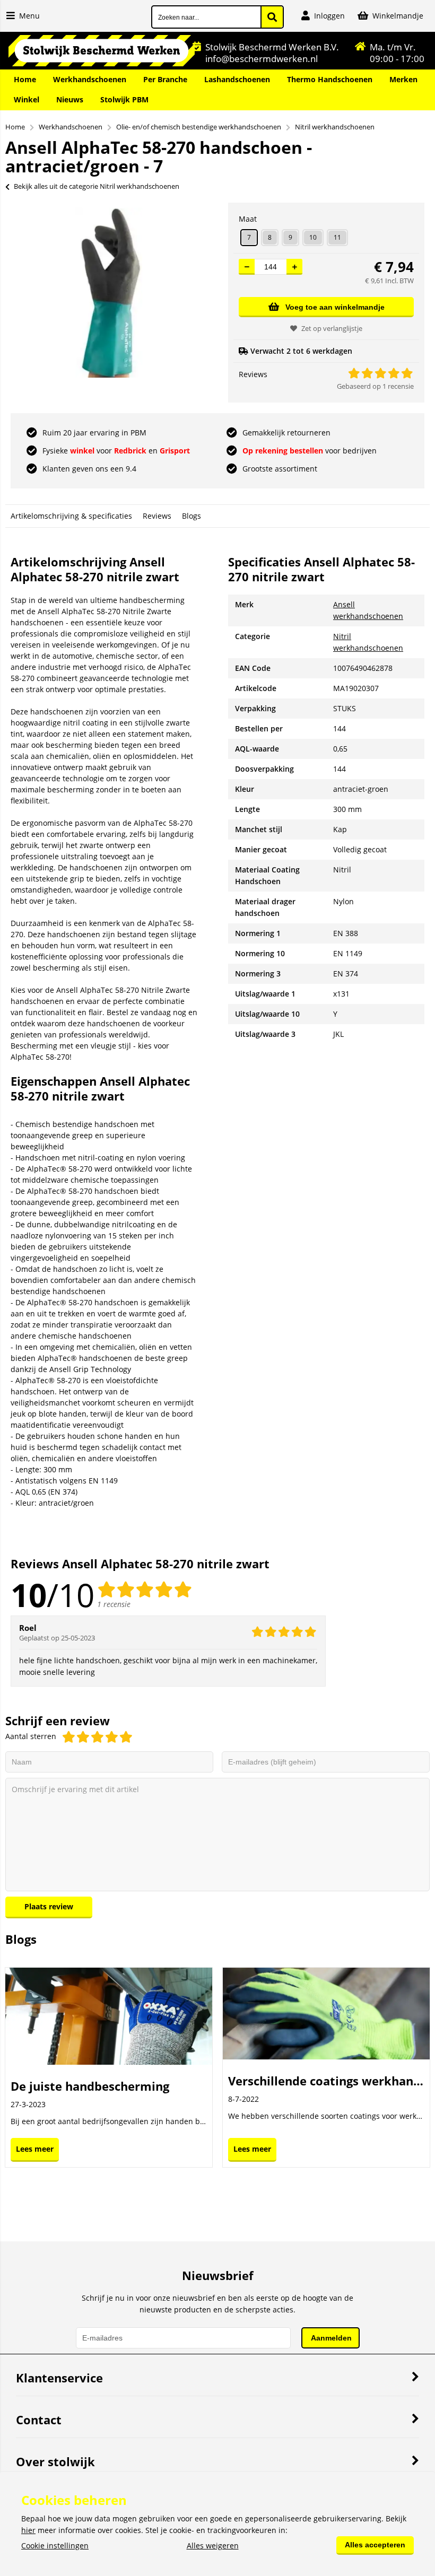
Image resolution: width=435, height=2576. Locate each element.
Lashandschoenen (237, 79)
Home (25, 79)
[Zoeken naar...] (272, 17)
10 (313, 237)
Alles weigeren (213, 2546)
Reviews (157, 516)
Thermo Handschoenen (330, 79)
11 (337, 237)
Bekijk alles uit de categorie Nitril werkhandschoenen (97, 186)
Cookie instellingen (55, 2546)
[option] (109, 293)
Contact (39, 2420)
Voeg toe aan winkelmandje (335, 307)
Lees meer (35, 2149)
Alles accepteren (375, 2545)
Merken (403, 79)
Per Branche (165, 79)
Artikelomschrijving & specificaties (71, 516)
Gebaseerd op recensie (375, 386)
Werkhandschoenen (90, 79)
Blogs (192, 516)
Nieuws (70, 99)
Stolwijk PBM (124, 99)
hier (28, 2530)
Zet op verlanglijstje (332, 328)
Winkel (27, 99)
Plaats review (49, 1906)
